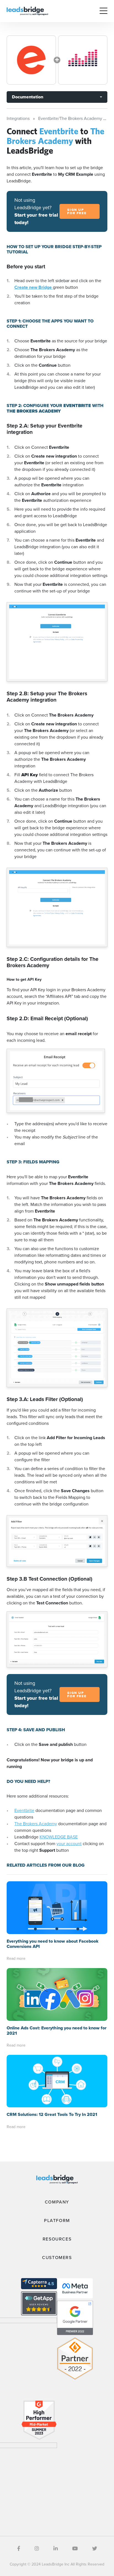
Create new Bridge (34, 287)
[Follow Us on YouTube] (75, 2549)
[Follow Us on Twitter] (95, 2549)
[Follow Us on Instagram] (37, 2549)
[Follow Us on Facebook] (19, 2549)
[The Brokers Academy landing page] (83, 60)
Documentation (28, 97)
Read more (16, 1959)
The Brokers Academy (36, 1824)
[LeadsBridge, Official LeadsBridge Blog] (27, 11)
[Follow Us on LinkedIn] (56, 2549)
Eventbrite (24, 1810)
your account (69, 1844)
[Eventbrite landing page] (31, 60)
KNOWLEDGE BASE (59, 1837)
